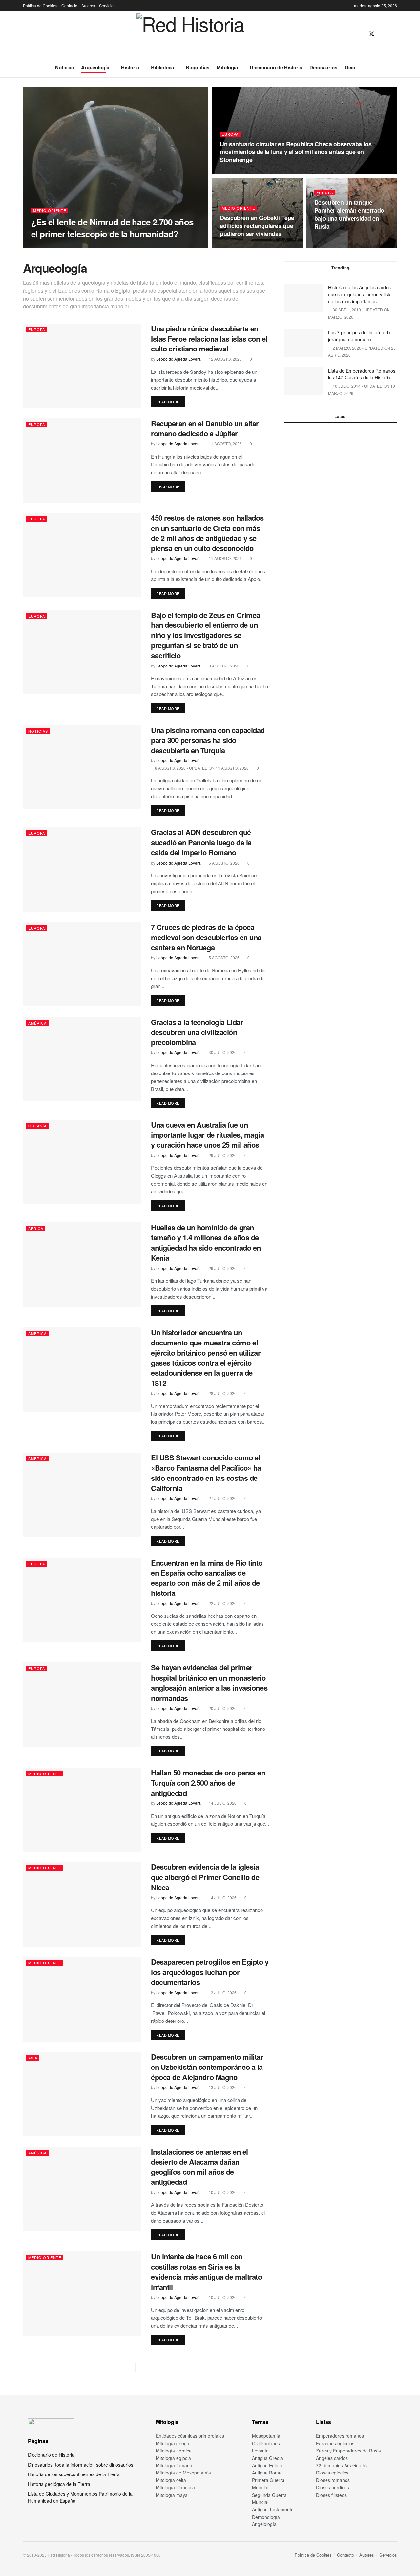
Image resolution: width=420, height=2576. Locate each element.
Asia (33, 2058)
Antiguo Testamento (273, 2509)
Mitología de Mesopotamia (183, 2473)
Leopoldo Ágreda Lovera (59, 246)
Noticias (64, 67)
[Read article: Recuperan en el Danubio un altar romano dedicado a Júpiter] (82, 461)
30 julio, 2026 (222, 1052)
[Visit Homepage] (190, 34)
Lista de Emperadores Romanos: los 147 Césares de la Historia (362, 374)
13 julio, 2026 (222, 1992)
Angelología (264, 2524)
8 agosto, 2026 (224, 666)
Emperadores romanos (340, 2436)
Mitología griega (173, 2443)
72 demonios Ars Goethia (342, 2465)
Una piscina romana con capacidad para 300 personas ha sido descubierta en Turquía (208, 740)
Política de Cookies (40, 5)
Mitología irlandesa (176, 2487)
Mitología (227, 67)
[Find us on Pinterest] (384, 34)
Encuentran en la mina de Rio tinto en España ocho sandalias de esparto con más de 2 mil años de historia (207, 1578)
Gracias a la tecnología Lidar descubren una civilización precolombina (197, 1032)
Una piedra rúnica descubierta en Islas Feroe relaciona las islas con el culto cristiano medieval (209, 339)
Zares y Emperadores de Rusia (348, 2451)
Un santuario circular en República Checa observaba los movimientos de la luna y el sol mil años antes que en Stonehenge (296, 152)
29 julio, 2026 (222, 1155)
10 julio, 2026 (222, 2192)
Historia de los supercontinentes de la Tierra (74, 2474)
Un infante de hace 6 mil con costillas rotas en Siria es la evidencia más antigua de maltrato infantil (206, 2271)
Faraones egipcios (335, 2443)
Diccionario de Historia (276, 67)
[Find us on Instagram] (395, 34)
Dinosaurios (323, 67)
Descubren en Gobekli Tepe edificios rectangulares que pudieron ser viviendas (257, 226)
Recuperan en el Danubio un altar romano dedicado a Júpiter (205, 429)
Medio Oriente (50, 210)
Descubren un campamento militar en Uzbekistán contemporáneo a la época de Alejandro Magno (207, 2067)
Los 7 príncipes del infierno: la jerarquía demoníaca (359, 336)
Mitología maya (172, 2495)
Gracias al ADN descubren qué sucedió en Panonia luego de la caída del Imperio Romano (201, 842)
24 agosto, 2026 (240, 172)
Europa (230, 134)
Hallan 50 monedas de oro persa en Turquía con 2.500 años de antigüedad (208, 1783)
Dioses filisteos (331, 2495)
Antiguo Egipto (267, 2465)
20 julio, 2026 (222, 1708)
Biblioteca (162, 67)
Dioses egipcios (332, 2473)
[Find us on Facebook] (360, 34)
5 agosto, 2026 (224, 863)
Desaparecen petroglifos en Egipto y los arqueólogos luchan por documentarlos (210, 1972)
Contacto (69, 5)
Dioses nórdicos (333, 2487)
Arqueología (95, 67)
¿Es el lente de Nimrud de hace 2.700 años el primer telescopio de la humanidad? (112, 228)
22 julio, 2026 (222, 1603)
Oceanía (37, 1126)
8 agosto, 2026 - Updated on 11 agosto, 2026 (201, 768)
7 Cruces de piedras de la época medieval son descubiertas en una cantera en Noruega (206, 937)
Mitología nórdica (174, 2451)
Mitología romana (174, 2465)
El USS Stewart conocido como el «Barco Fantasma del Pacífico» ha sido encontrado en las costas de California (206, 1473)
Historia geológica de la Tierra (59, 2484)
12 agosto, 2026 (225, 359)
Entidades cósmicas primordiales (190, 2436)
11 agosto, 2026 (225, 444)
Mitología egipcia (173, 2458)
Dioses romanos (333, 2480)
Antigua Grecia (267, 2458)
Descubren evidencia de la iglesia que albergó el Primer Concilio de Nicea (205, 1877)
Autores (88, 5)
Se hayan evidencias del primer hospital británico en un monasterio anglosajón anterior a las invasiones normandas (209, 1683)
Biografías (198, 67)
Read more (170, 402)
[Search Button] (395, 67)
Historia (130, 67)
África (36, 1228)
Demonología (266, 2517)
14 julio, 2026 (222, 1803)
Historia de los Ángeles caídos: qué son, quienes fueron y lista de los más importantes (360, 294)
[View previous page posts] (140, 2368)
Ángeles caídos (332, 2458)
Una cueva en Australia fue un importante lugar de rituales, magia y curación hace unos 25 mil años (208, 1135)
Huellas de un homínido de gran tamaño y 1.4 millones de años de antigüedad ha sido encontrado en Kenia (206, 1242)
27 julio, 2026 (222, 1498)
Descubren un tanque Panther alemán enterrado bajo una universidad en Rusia (349, 214)
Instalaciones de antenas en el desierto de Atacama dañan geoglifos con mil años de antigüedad (199, 2167)
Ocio (350, 67)
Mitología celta (171, 2480)
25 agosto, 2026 (105, 246)
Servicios (107, 5)
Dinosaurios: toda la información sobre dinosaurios (81, 2465)
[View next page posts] (152, 2368)
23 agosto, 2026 (240, 246)
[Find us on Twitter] (372, 34)
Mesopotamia (266, 2436)
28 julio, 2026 (222, 1393)
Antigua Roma (267, 2473)
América (37, 1023)
